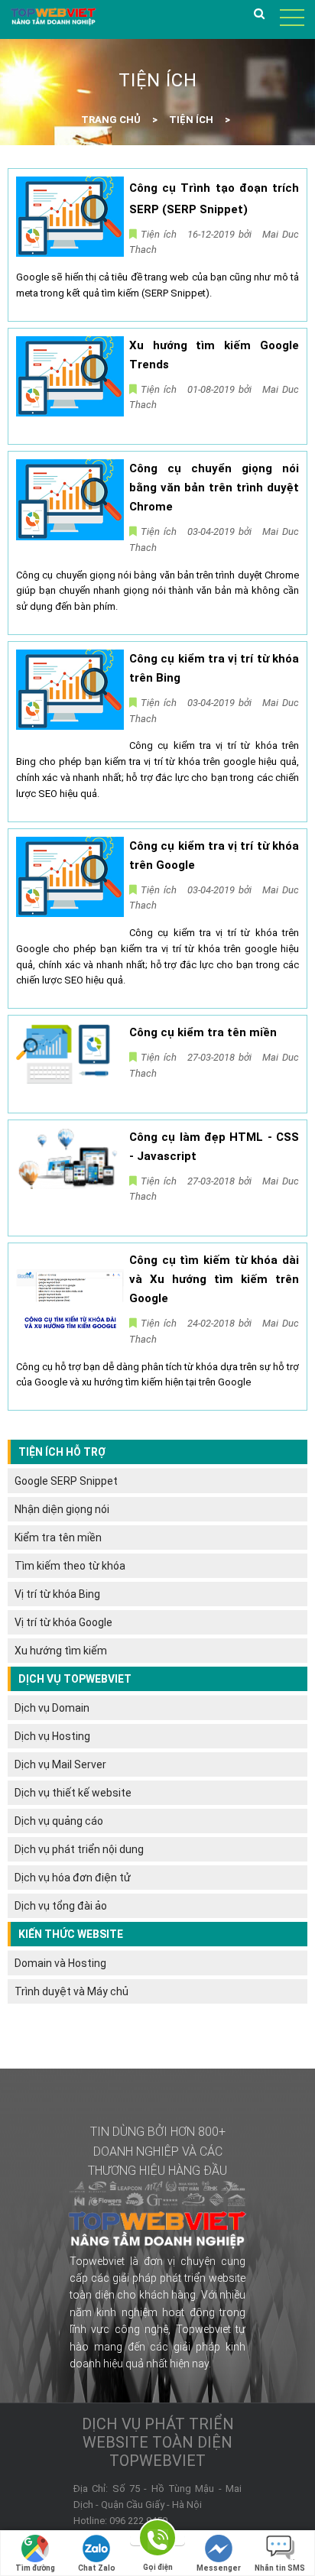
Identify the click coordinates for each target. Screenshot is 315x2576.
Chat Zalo (97, 2568)
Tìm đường (35, 2568)
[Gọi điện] (157, 2540)
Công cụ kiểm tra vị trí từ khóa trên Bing (214, 668)
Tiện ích (159, 234)
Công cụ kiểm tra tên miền (203, 1032)
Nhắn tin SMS (280, 2568)
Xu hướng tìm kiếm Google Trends (214, 355)
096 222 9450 (138, 2521)
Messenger (219, 2568)
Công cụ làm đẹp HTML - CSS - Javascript (214, 1147)
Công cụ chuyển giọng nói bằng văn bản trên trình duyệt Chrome (214, 488)
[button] (261, 17)
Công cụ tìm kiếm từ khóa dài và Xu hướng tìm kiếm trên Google (214, 1279)
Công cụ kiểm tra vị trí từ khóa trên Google (214, 855)
